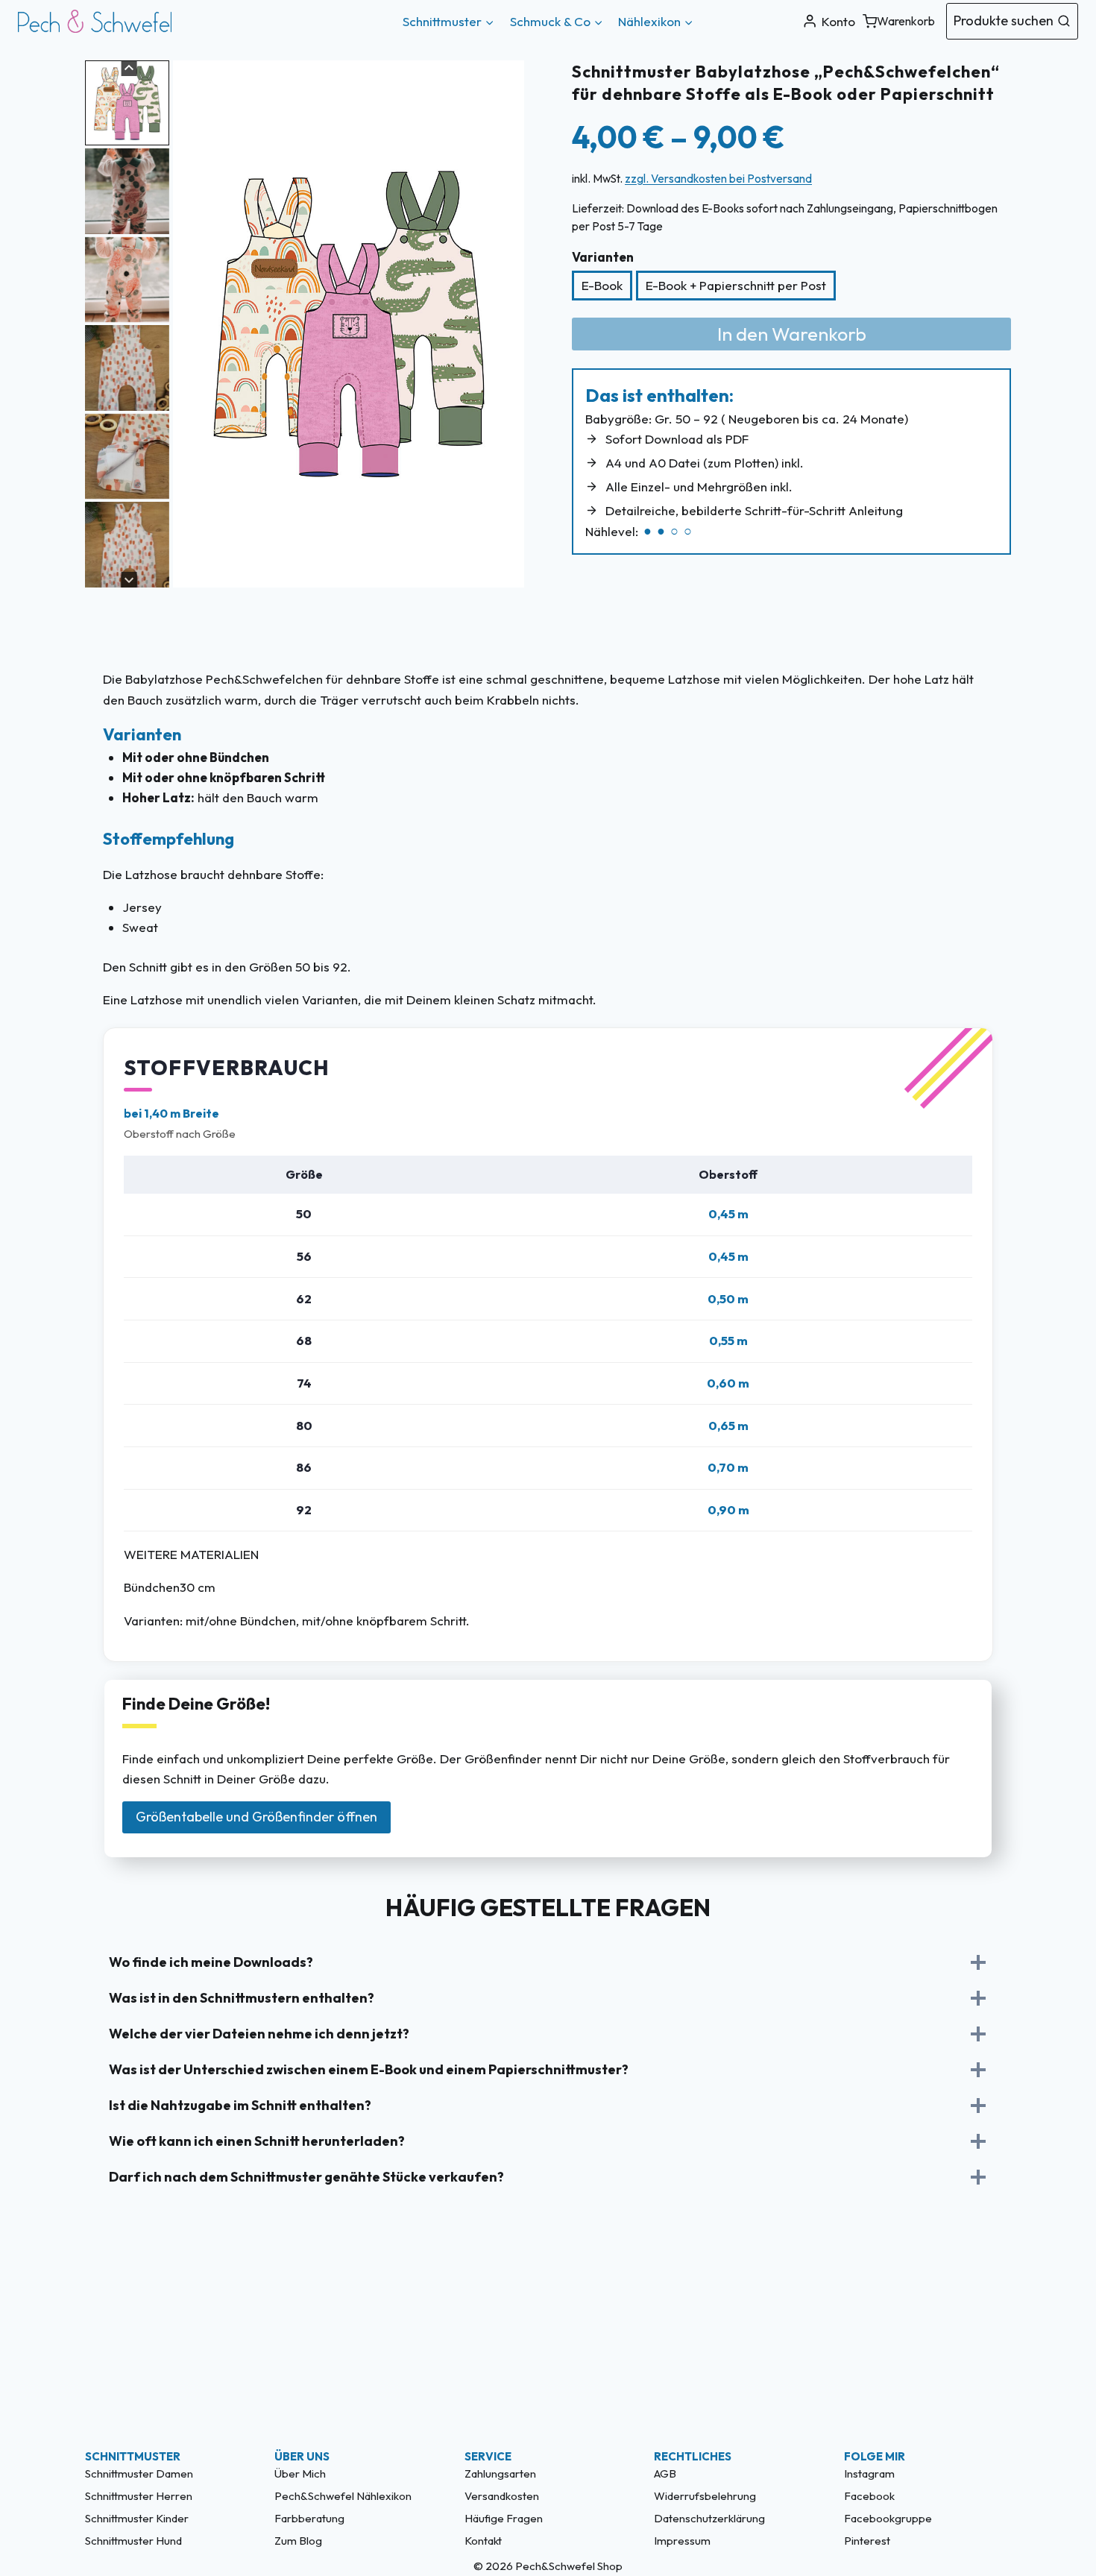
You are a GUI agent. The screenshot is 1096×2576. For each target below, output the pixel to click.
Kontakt (483, 2541)
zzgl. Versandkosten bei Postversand (718, 179)
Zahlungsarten (500, 2473)
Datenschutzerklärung (709, 2518)
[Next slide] (511, 336)
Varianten (603, 257)
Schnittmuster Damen (139, 2473)
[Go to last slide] (186, 336)
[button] (127, 103)
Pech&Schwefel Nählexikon (343, 2496)
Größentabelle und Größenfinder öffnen (256, 1817)
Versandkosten (502, 2496)
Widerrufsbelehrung (705, 2496)
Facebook (869, 2496)
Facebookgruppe (888, 2518)
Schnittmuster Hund (133, 2541)
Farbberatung (309, 2518)
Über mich (300, 2473)
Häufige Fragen (504, 2518)
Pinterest (867, 2541)
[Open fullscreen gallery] (509, 573)
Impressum (682, 2541)
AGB (665, 2473)
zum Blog (298, 2541)
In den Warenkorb (792, 334)
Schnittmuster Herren (139, 2496)
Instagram (869, 2473)
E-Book (602, 285)
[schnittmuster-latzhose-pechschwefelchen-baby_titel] (349, 324)
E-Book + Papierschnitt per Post (736, 285)
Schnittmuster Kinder (137, 2518)
